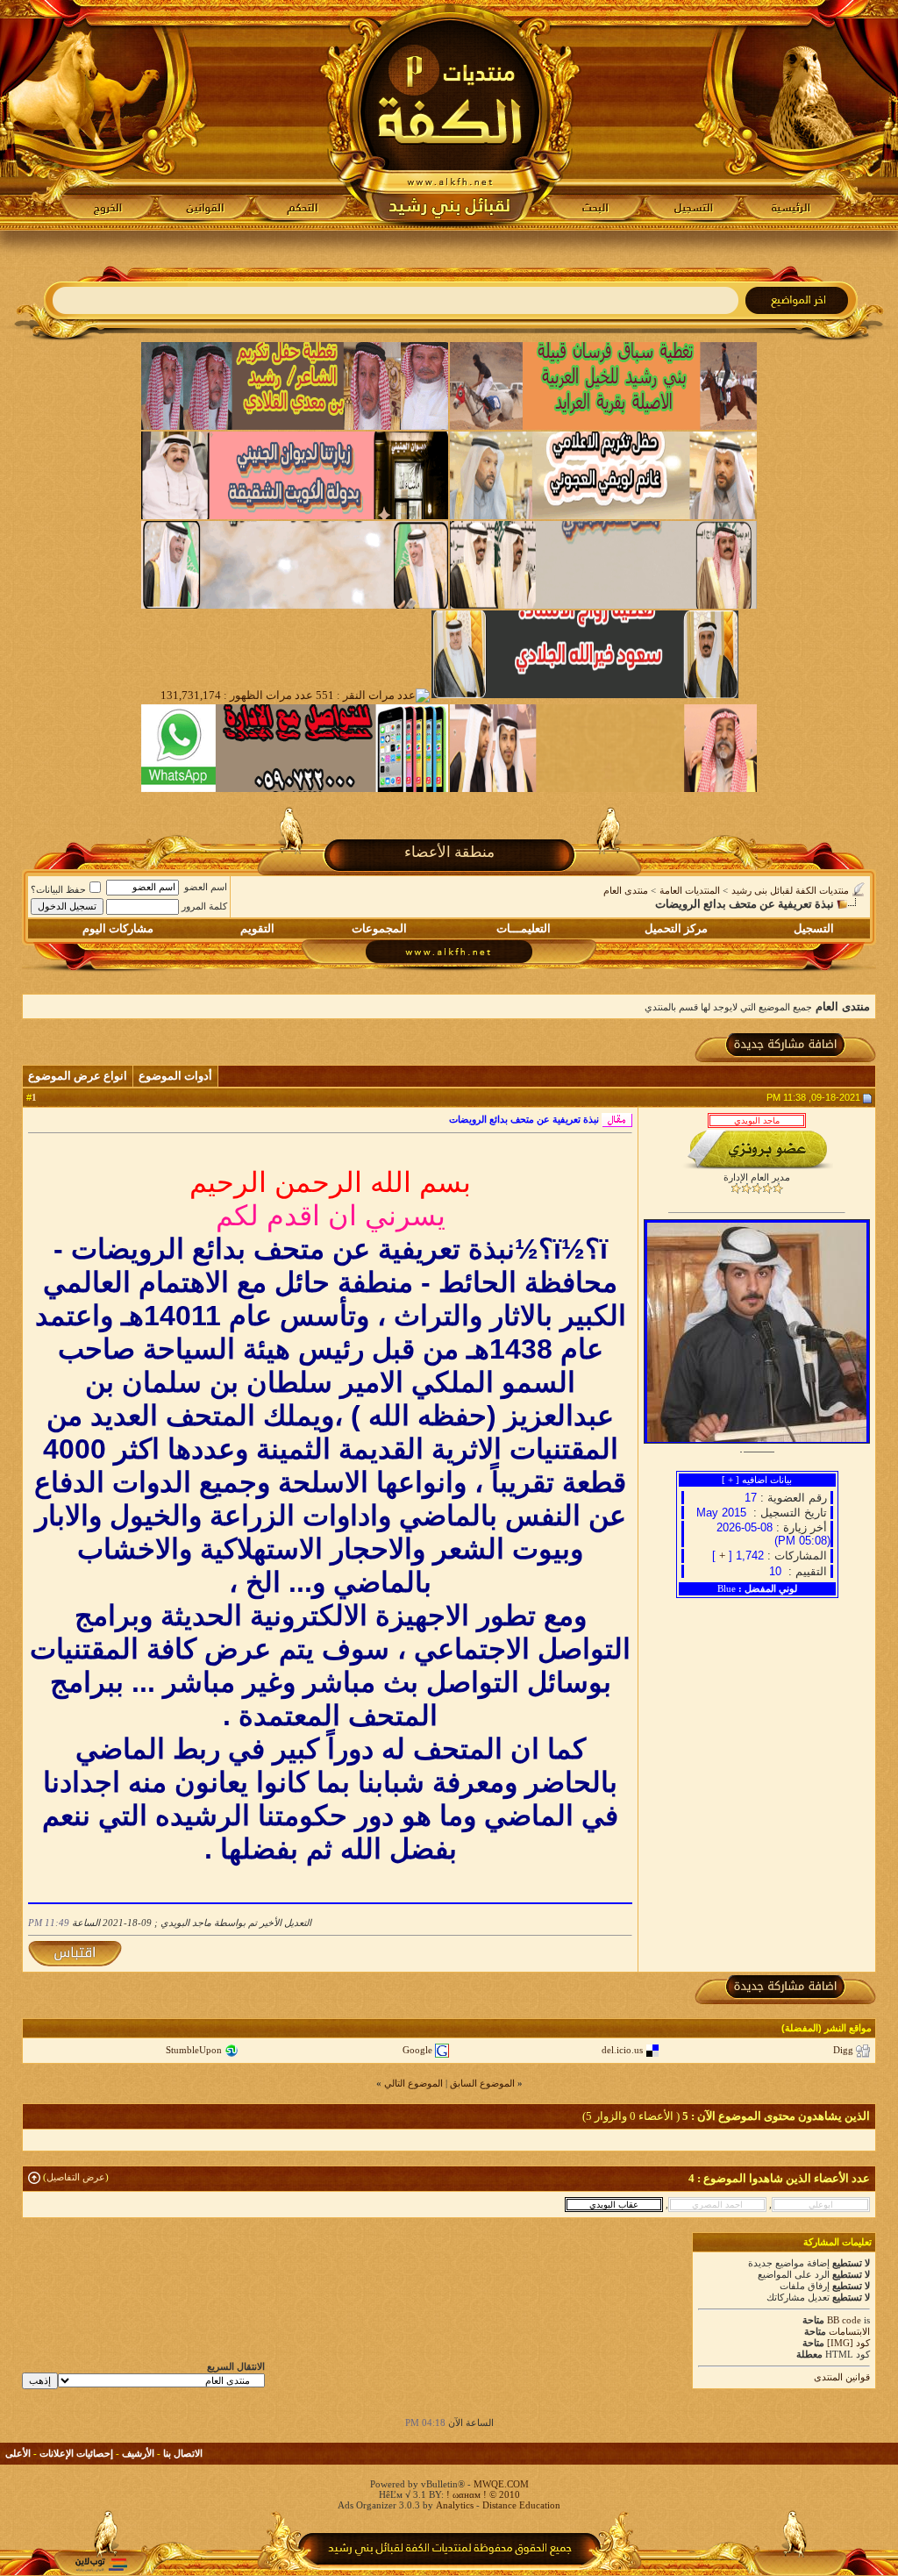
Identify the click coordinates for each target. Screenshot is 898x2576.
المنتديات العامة (690, 890)
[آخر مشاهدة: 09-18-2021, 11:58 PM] (614, 2204)
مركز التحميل (676, 928)
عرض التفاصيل (76, 2177)
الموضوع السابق (482, 2083)
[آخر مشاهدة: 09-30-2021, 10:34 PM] (821, 2204)
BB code (844, 2320)
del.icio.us (622, 2050)
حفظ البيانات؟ (58, 889)
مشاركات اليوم (118, 928)
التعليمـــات (524, 928)
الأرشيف (138, 2453)
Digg (843, 2050)
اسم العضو (206, 887)
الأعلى (18, 2453)
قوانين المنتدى (842, 2377)
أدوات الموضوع (175, 1076)
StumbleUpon (194, 2050)
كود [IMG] (848, 2343)
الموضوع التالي (413, 2083)
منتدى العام (626, 890)
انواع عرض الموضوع (78, 1076)
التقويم (257, 928)
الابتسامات (849, 2331)
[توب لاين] (101, 2564)
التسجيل (814, 928)
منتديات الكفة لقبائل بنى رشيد (790, 890)
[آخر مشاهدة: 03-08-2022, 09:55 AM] (717, 2204)
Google (417, 2050)
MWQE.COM (501, 2484)
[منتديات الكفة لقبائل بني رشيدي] (449, 115)
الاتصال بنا (183, 2453)
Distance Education (521, 2505)
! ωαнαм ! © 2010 (482, 2494)
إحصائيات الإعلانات (76, 2453)
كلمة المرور (204, 906)
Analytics (455, 2505)
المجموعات (379, 928)
